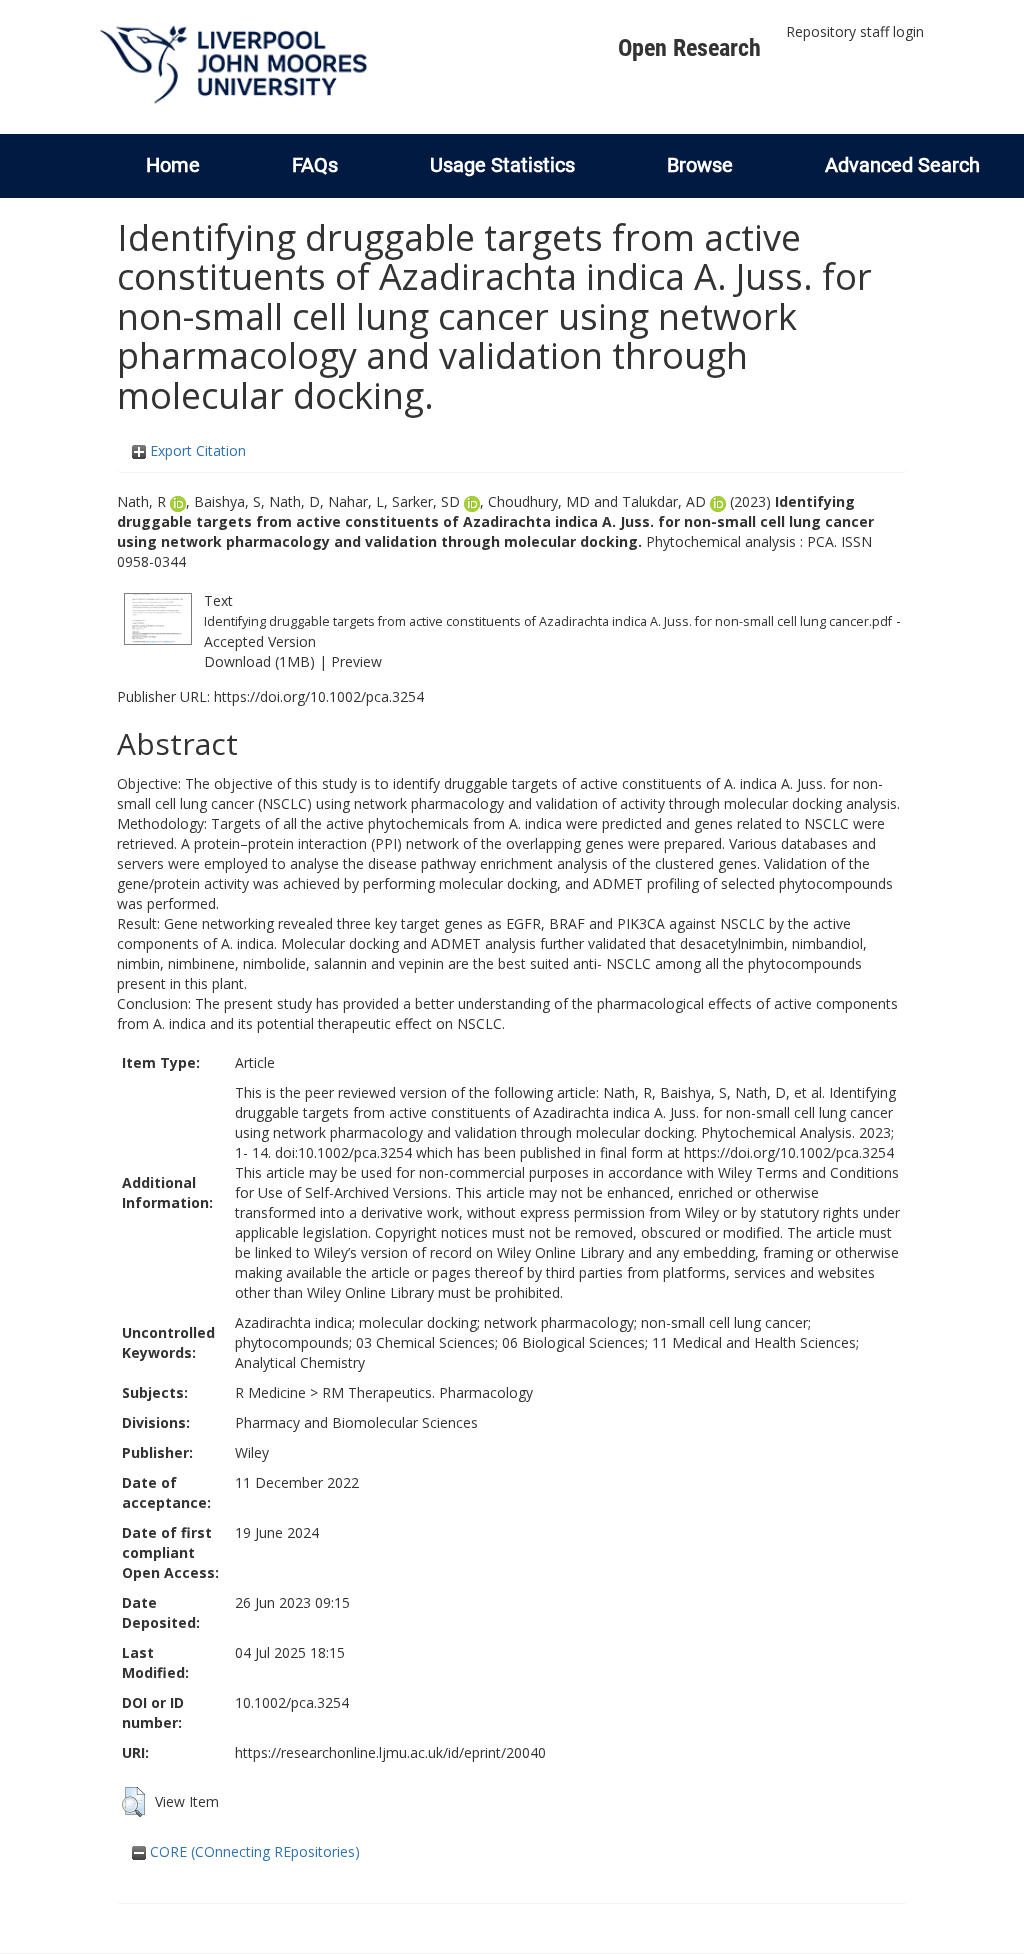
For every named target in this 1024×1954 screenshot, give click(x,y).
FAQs (315, 165)
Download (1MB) (259, 661)
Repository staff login (855, 31)
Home (173, 165)
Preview (356, 661)
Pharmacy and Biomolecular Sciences (356, 1422)
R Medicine (270, 1392)
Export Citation (196, 450)
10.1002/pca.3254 (292, 1702)
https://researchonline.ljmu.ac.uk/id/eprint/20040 (390, 1752)
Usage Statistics (502, 165)
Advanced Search (902, 165)
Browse (700, 165)
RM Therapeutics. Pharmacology (427, 1392)
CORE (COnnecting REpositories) (253, 1851)
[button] (133, 1802)
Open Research (689, 48)
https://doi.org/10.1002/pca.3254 (319, 696)
